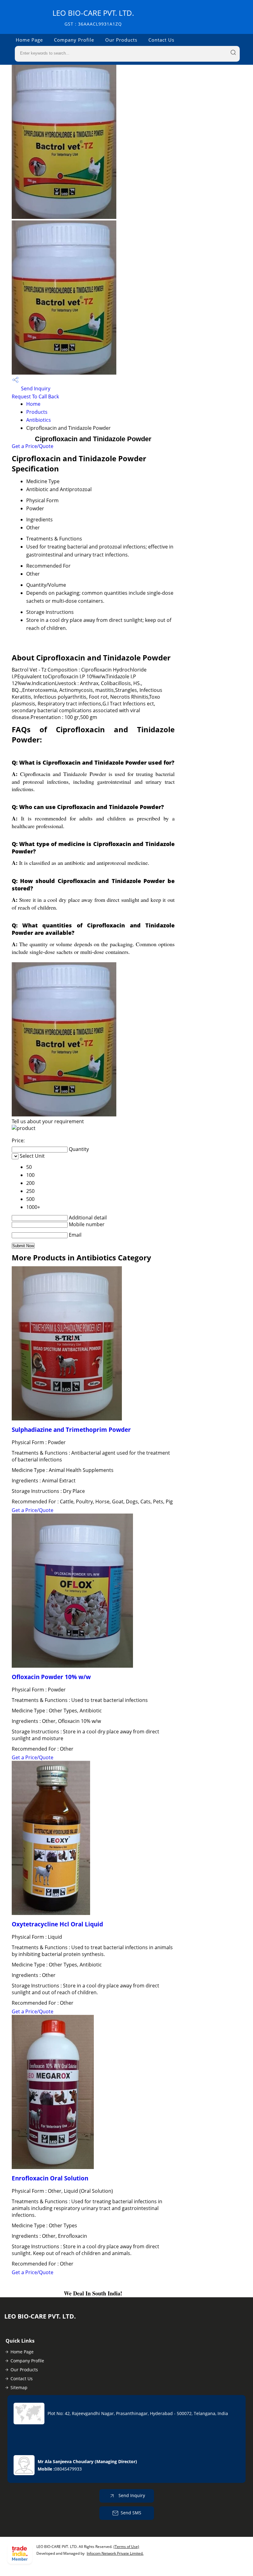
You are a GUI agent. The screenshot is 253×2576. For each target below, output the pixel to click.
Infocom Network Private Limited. (115, 2553)
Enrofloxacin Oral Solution (50, 2178)
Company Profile (74, 40)
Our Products (121, 40)
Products (37, 412)
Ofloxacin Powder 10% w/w (51, 1677)
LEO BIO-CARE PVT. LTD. (93, 17)
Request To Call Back (35, 396)
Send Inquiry (35, 388)
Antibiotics (39, 420)
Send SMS (131, 2513)
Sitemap (19, 2387)
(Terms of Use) (126, 2547)
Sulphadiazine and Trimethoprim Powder (71, 1430)
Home (33, 404)
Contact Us (161, 40)
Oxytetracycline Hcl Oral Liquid (57, 1924)
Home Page (29, 40)
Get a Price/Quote (33, 446)
